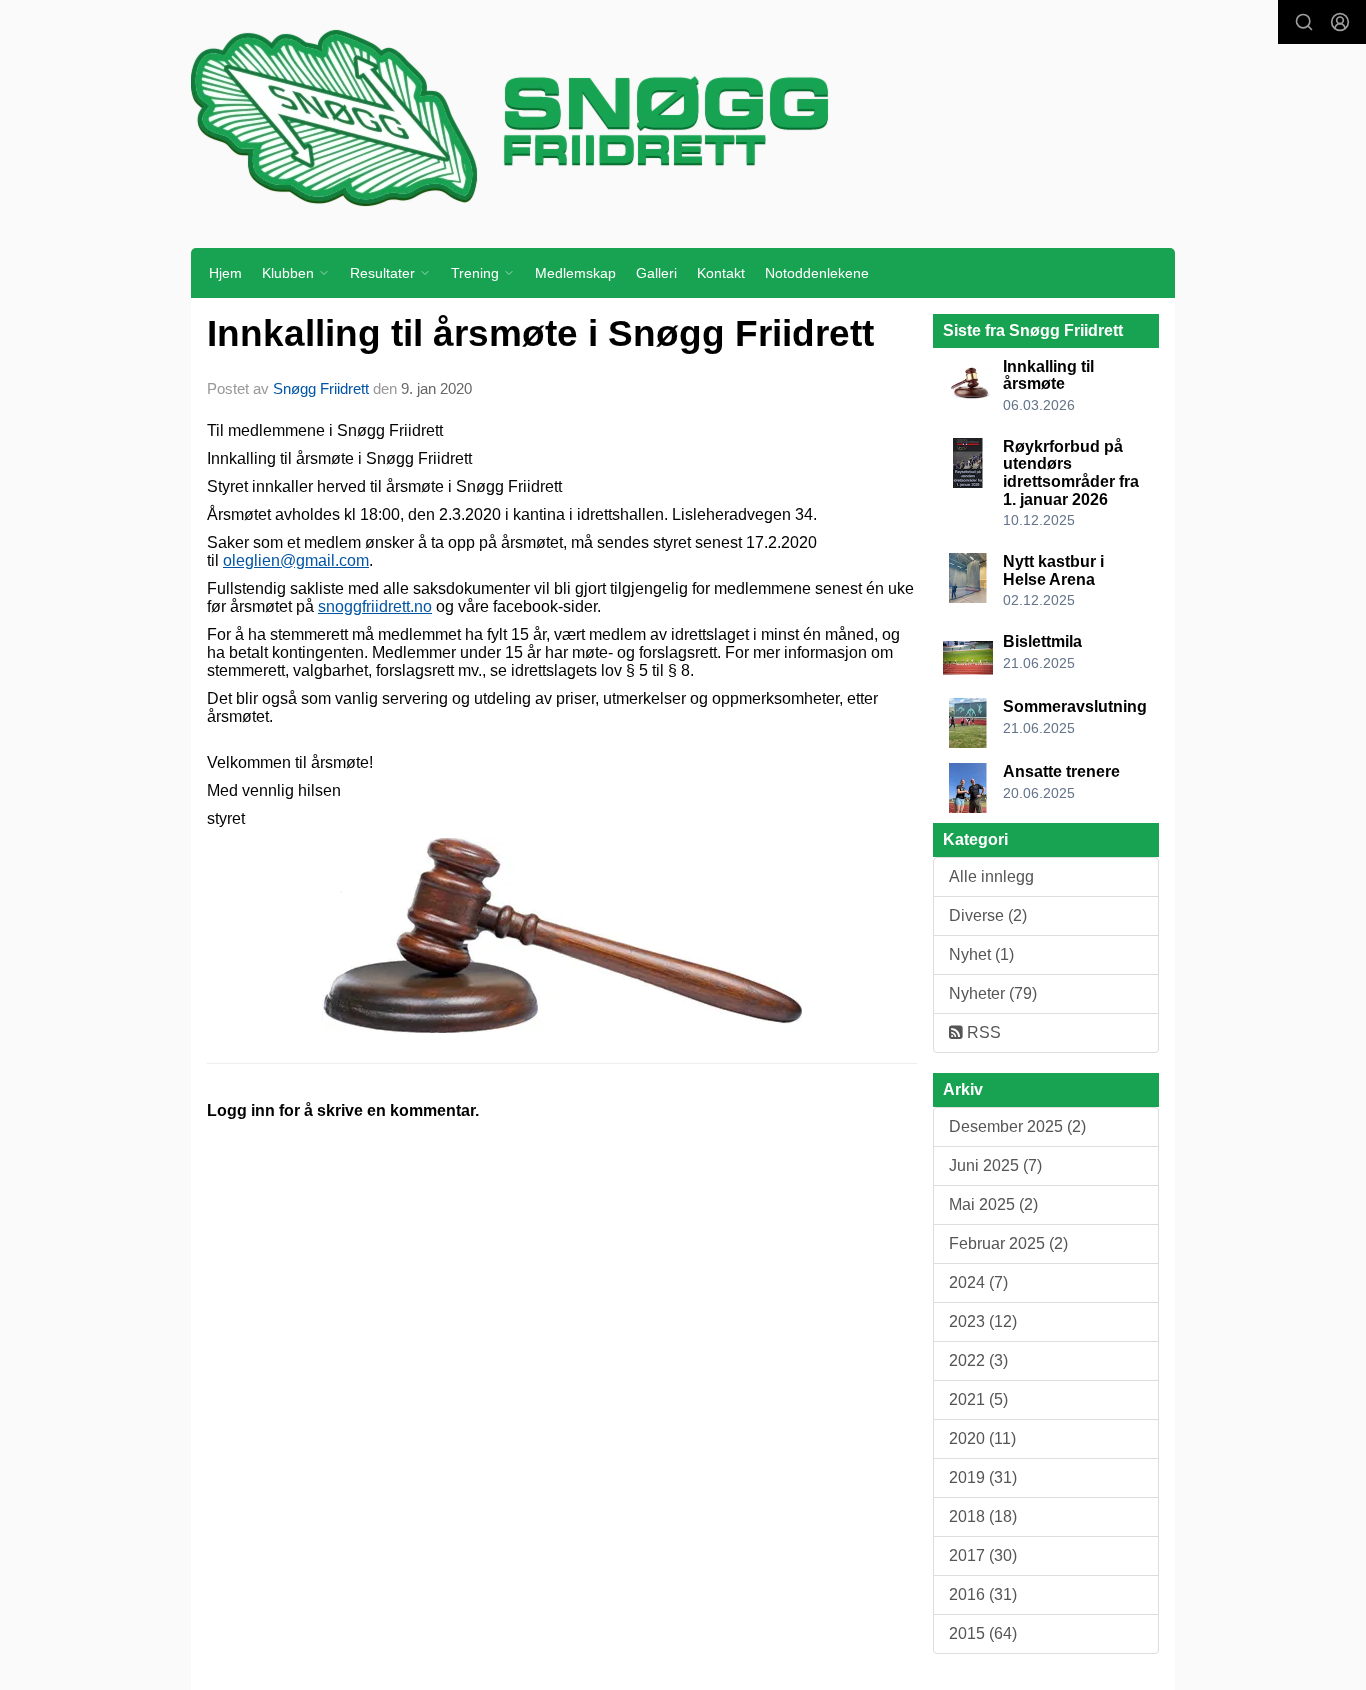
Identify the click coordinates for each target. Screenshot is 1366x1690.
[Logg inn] (1340, 22)
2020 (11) (982, 1438)
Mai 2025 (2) (993, 1204)
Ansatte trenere (1061, 771)
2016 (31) (983, 1594)
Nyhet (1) (981, 954)
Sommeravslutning (1075, 706)
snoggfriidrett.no (375, 606)
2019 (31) (983, 1477)
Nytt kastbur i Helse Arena (1053, 570)
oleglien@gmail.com (296, 560)
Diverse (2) (988, 915)
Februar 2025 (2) (1008, 1243)
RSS (982, 1032)
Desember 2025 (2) (1017, 1126)
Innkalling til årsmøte (1048, 375)
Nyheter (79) (993, 993)
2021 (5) (978, 1399)
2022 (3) (978, 1360)
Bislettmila (1042, 641)
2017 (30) (983, 1555)
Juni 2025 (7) (995, 1165)
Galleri (656, 273)
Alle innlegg (991, 876)
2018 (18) (983, 1516)
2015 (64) (983, 1633)
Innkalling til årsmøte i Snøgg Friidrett (540, 333)
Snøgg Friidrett (321, 388)
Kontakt (721, 273)
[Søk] (1304, 22)
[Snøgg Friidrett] (683, 117)
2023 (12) (983, 1321)
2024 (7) (978, 1282)
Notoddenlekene (817, 273)
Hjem (225, 273)
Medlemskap (575, 273)
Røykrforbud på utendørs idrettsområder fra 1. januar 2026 (1071, 473)
